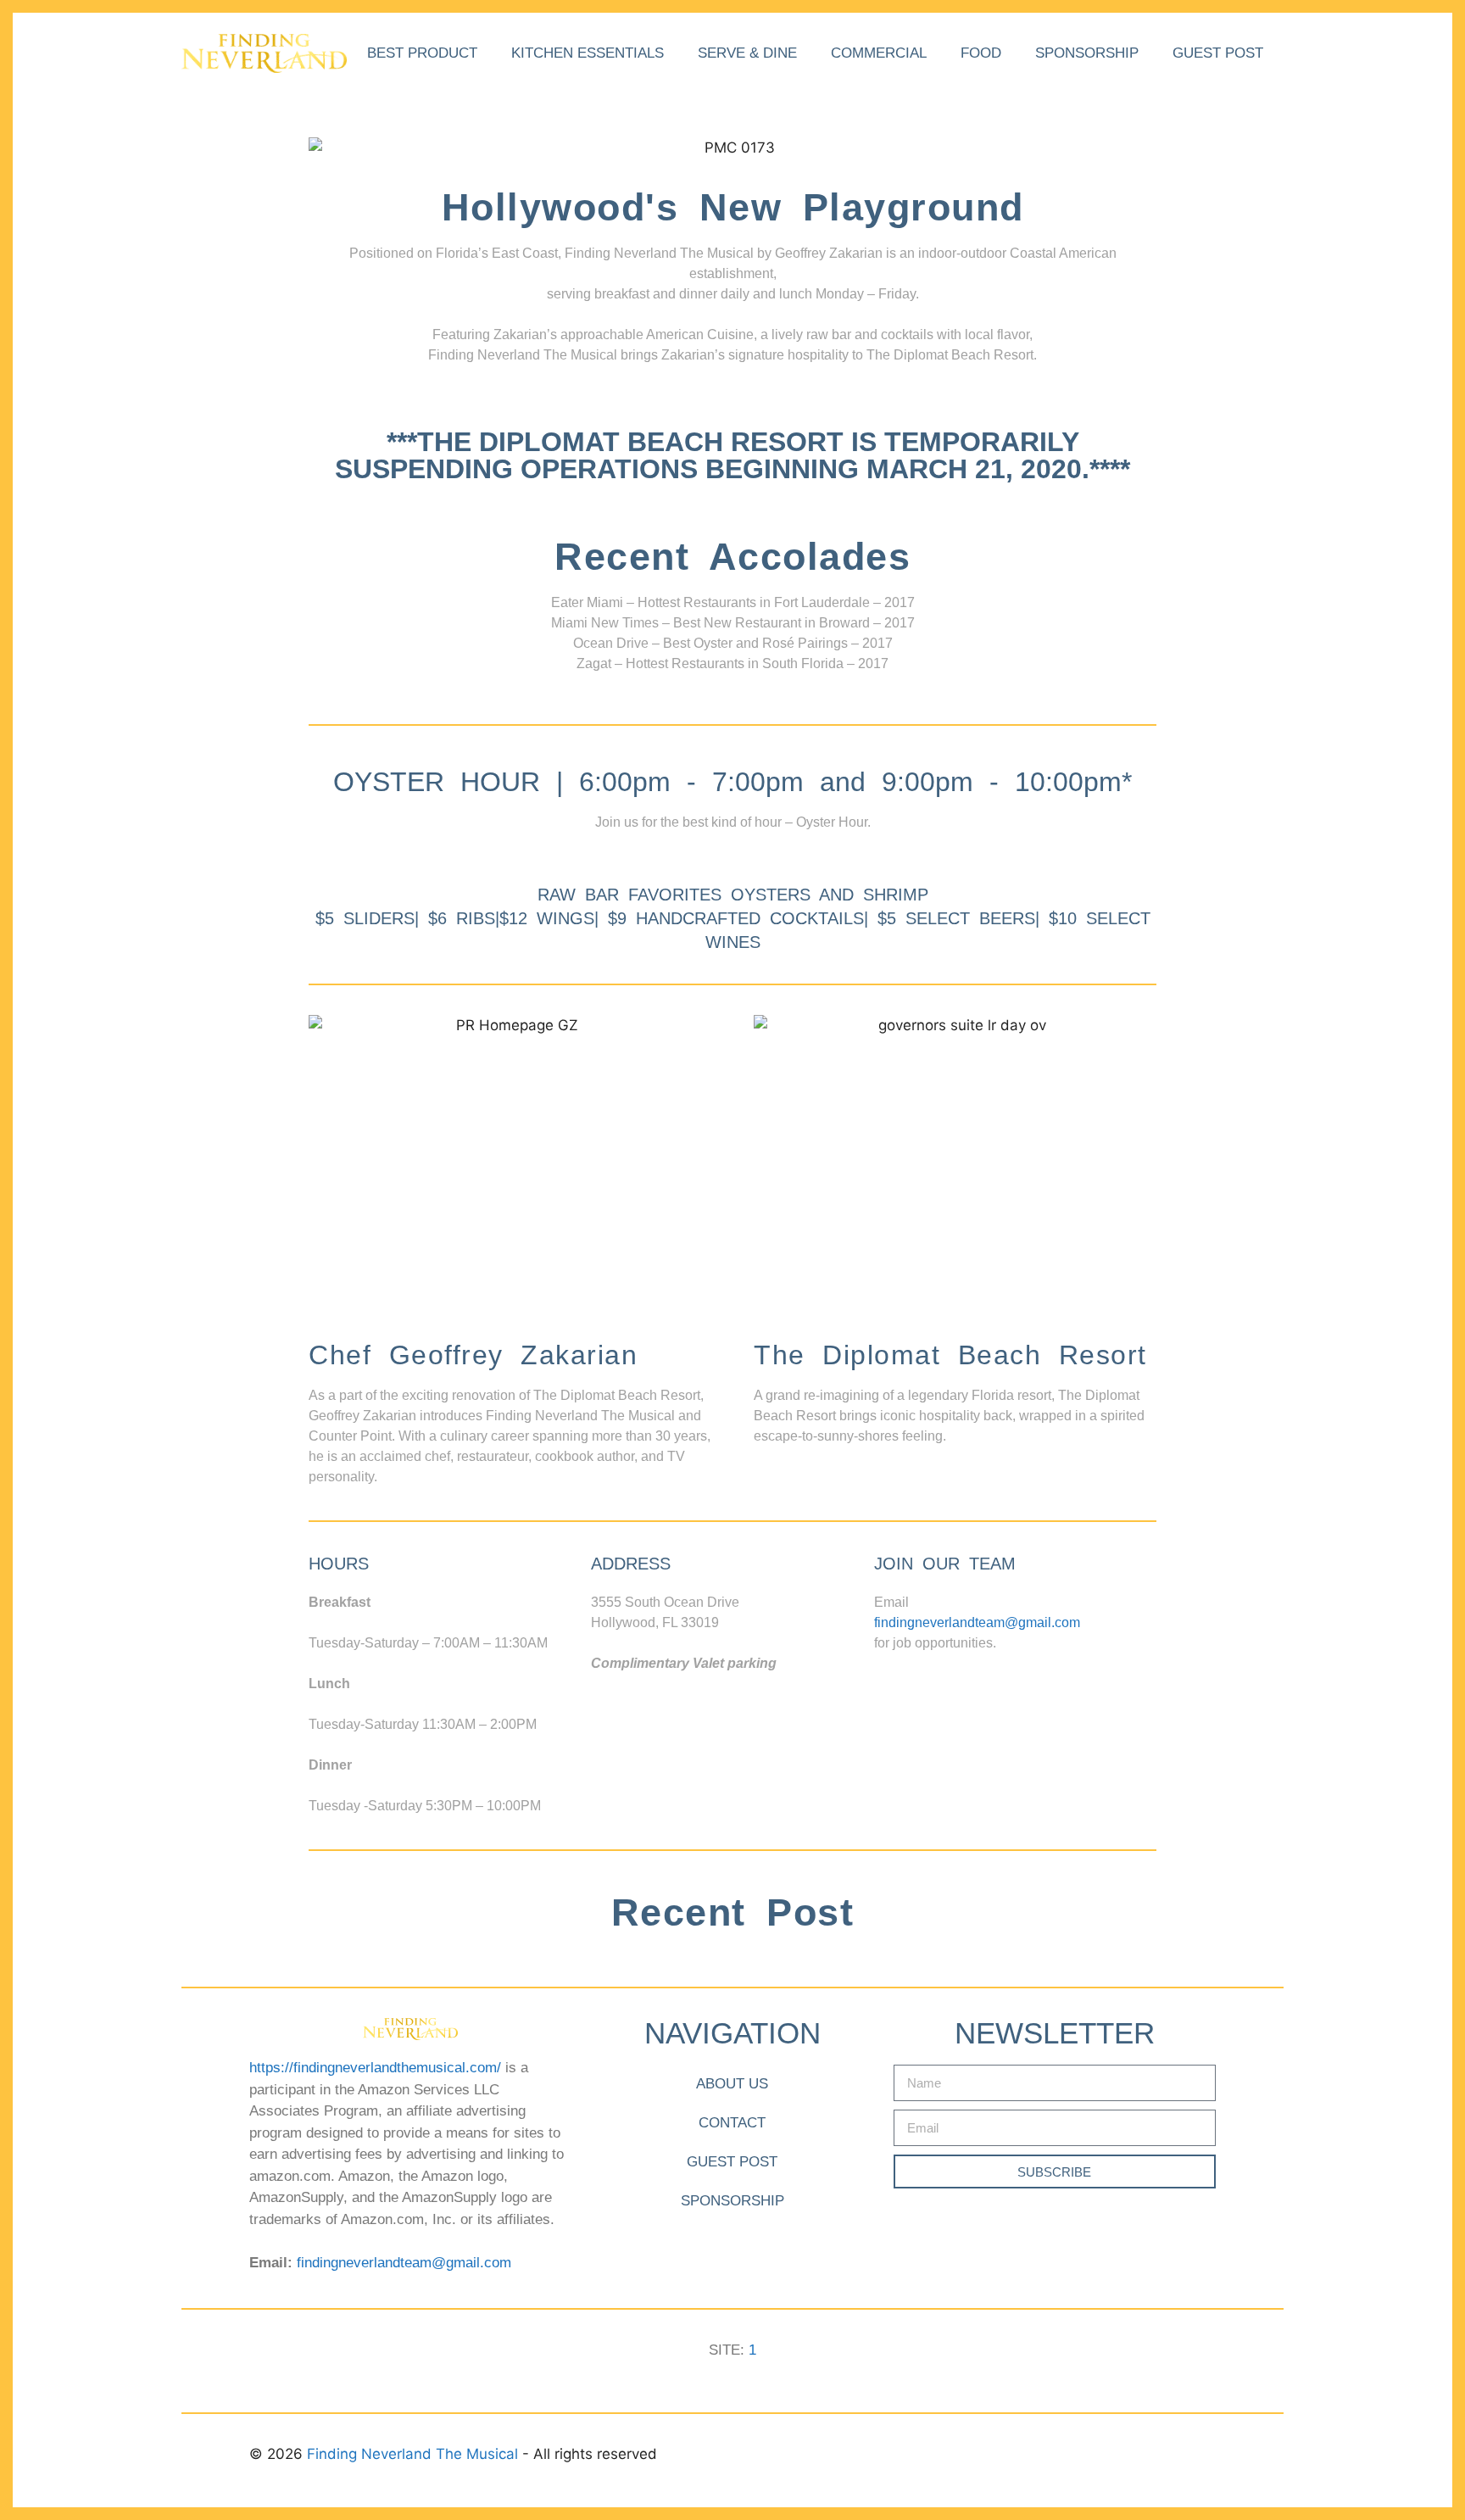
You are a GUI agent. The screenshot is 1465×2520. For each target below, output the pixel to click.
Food (981, 53)
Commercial (879, 53)
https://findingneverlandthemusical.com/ (375, 2068)
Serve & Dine (747, 53)
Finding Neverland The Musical (415, 2454)
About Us (732, 2084)
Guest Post (1218, 53)
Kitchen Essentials (588, 53)
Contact (732, 2123)
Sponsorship (1087, 53)
